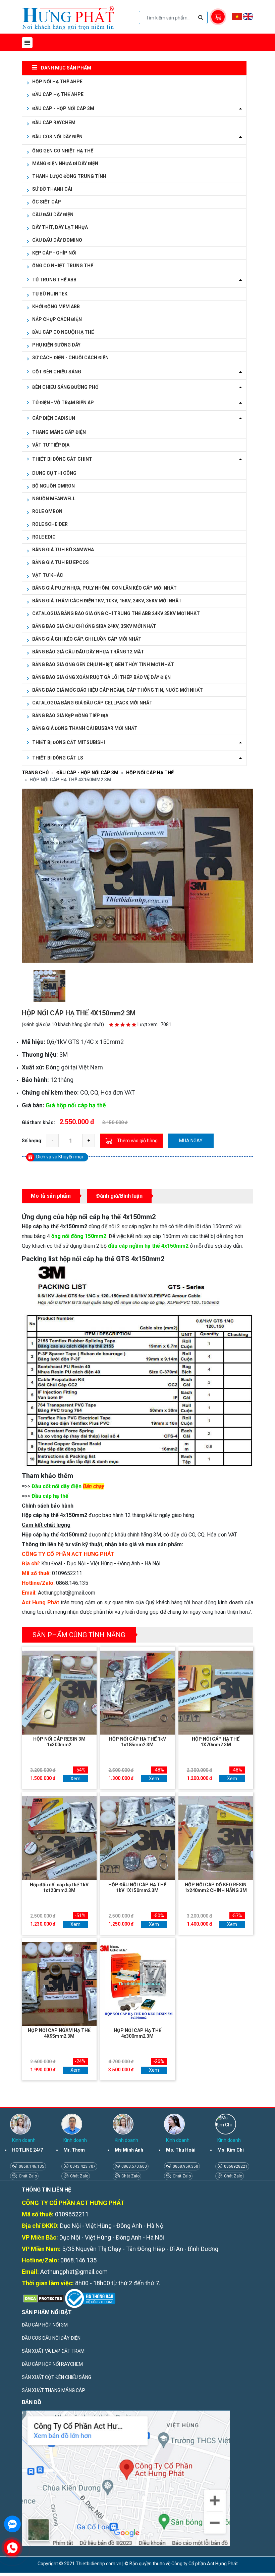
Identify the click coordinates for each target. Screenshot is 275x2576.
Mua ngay (191, 1141)
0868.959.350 (185, 2166)
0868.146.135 (31, 2166)
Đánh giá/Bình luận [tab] (119, 1196)
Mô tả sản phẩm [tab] (51, 1196)
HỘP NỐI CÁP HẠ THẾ (150, 773)
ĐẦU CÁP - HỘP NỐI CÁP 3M (87, 773)
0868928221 (235, 2166)
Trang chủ (35, 773)
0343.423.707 (82, 2166)
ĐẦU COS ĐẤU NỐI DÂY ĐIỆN (51, 2338)
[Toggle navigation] (27, 43)
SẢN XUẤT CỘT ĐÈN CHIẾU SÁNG (57, 2377)
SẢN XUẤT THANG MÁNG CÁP (53, 2390)
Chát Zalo (27, 2176)
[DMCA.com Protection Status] (43, 2298)
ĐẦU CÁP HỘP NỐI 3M (45, 2325)
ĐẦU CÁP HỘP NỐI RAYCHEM (52, 2364)
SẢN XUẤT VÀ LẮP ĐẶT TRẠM (53, 2351)
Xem (75, 1779)
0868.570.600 (134, 2166)
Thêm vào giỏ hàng (137, 1141)
